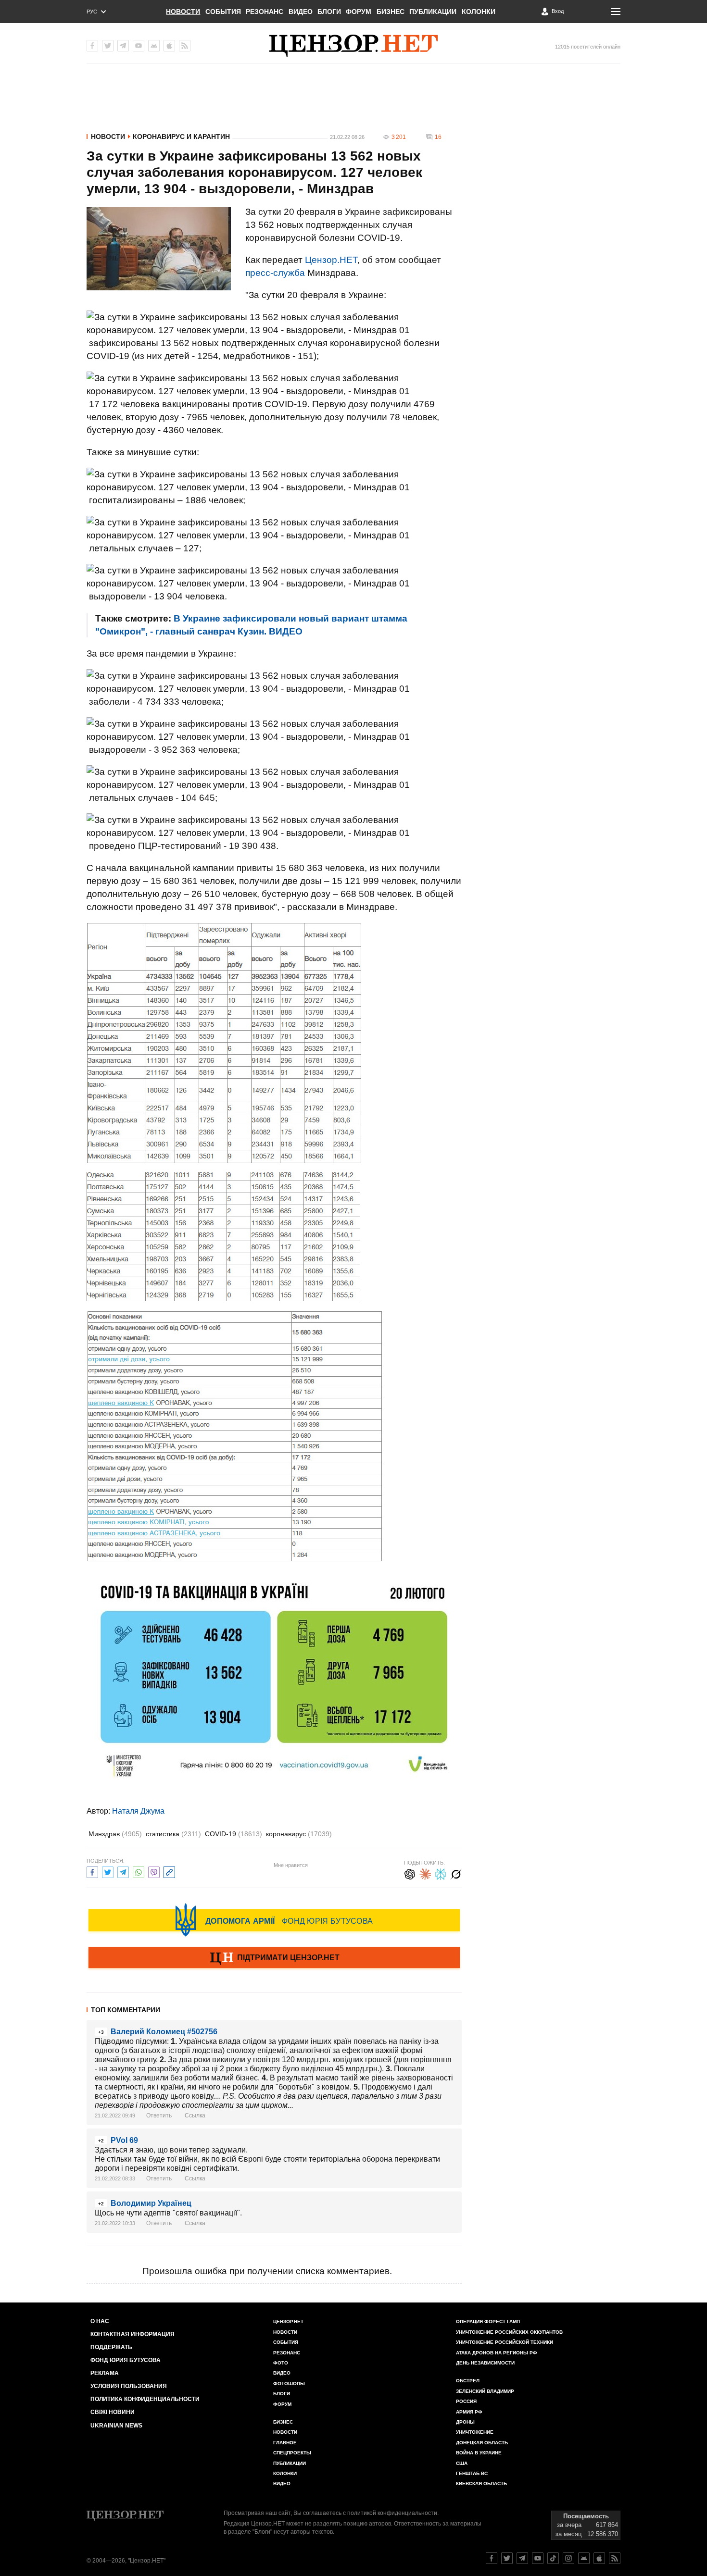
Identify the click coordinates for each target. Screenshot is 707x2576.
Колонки (479, 12)
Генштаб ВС (472, 2473)
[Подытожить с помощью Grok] (456, 1873)
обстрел (468, 2381)
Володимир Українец (151, 2203)
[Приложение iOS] (169, 46)
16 (438, 137)
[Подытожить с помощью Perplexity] (441, 1873)
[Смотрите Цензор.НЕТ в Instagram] (568, 2558)
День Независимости (485, 2363)
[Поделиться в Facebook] (92, 1871)
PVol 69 (124, 2140)
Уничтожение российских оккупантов (509, 2332)
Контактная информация (133, 2334)
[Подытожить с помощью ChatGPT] (410, 1873)
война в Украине (479, 2453)
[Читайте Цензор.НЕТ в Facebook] (492, 2558)
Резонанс (265, 12)
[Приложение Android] (154, 46)
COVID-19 (234, 1834)
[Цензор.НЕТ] (353, 46)
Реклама (105, 2373)
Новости (183, 12)
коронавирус (299, 1834)
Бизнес (391, 12)
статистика (173, 1834)
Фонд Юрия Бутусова (126, 2360)
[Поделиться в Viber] (154, 1871)
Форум (359, 12)
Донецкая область (482, 2443)
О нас (100, 2321)
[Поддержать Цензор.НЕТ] (274, 1958)
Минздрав (115, 1834)
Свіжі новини (113, 2412)
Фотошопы (289, 2383)
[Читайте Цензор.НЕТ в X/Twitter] (507, 2558)
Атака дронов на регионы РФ (497, 2353)
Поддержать (111, 2347)
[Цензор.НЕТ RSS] (185, 46)
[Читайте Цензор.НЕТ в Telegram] (522, 2558)
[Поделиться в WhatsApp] (139, 1871)
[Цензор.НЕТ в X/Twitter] (108, 46)
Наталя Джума (138, 1811)
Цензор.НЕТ (331, 260)
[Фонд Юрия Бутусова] (274, 1920)
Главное (285, 2443)
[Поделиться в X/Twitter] (108, 1871)
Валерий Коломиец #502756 (164, 2032)
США (462, 2463)
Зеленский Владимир (485, 2391)
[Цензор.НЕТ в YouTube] (139, 46)
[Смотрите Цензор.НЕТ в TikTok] (553, 2558)
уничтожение (475, 2432)
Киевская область (481, 2483)
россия (466, 2401)
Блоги (329, 12)
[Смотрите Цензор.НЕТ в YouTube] (538, 2558)
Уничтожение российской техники (505, 2342)
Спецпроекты (292, 2453)
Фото (281, 2363)
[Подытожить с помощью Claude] (425, 1873)
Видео (301, 12)
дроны (465, 2422)
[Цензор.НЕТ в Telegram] (123, 46)
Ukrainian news (116, 2426)
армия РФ (469, 2412)
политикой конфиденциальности (392, 2513)
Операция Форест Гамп (488, 2321)
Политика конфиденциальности (145, 2399)
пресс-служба (275, 273)
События (223, 12)
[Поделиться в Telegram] (123, 1871)
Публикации (433, 12)
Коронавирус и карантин (181, 137)
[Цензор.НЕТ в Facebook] (92, 46)
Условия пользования (129, 2386)
